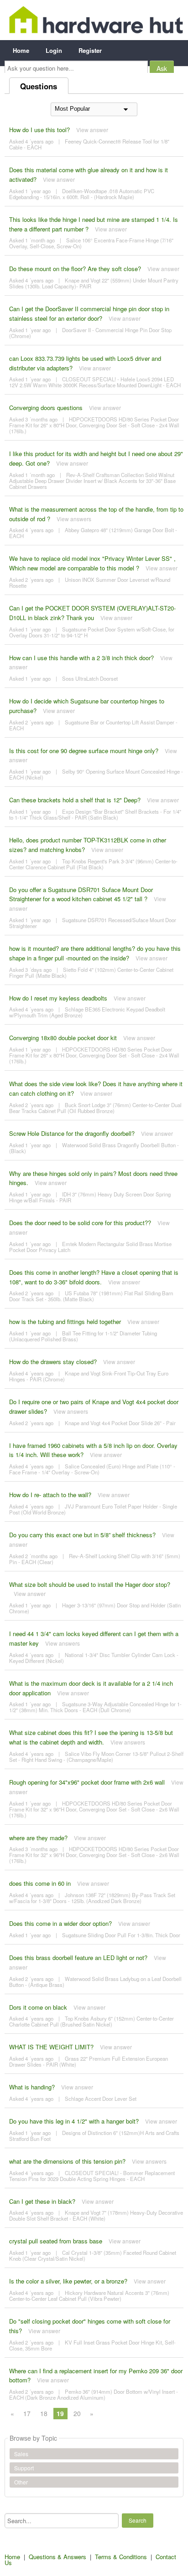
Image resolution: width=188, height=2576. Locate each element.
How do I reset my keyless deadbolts (58, 998)
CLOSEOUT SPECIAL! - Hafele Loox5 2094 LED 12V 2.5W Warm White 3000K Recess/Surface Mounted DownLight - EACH (95, 382)
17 (27, 2413)
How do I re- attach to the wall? (50, 1495)
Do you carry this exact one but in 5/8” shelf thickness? (82, 1535)
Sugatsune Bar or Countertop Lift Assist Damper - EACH (93, 725)
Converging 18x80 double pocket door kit (63, 1038)
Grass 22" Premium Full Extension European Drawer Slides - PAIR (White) (89, 2061)
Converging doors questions (46, 408)
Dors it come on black (38, 2007)
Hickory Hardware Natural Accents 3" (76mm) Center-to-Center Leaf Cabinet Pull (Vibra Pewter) (89, 2296)
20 (77, 2413)
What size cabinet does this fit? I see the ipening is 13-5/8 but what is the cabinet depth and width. (91, 1737)
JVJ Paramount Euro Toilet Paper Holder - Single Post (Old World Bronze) (93, 1509)
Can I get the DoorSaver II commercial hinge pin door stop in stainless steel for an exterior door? (89, 313)
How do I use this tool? (39, 130)
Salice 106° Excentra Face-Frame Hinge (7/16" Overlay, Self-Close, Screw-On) (91, 243)
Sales (21, 2454)
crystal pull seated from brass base (56, 2241)
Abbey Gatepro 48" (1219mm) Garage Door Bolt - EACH (93, 533)
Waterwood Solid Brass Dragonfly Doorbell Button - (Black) (94, 1148)
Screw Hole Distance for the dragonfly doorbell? (72, 1133)
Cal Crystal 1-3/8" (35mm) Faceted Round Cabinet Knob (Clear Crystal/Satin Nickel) (93, 2255)
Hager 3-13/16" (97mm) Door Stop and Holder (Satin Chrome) (95, 1608)
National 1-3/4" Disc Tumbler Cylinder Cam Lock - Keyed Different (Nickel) (94, 1658)
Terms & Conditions (121, 2557)
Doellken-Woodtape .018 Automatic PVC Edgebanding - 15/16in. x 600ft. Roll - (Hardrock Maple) (82, 194)
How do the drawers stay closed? (53, 1362)
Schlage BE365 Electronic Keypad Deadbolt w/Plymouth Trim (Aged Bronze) (87, 1012)
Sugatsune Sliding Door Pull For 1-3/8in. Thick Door (121, 1935)
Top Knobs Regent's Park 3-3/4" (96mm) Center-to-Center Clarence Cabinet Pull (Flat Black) (93, 864)
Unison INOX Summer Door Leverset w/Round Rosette (90, 582)
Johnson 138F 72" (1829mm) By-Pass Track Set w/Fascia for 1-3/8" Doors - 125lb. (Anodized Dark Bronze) (92, 1898)
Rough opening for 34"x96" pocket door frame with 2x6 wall (87, 1782)
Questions (39, 86)
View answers (74, 519)
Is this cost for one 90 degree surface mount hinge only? (84, 751)
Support (24, 2468)
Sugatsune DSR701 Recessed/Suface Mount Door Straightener (93, 923)
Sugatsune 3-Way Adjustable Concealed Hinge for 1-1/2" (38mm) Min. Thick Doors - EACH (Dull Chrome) (95, 1707)
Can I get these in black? (42, 2201)
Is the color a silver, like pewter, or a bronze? (68, 2281)
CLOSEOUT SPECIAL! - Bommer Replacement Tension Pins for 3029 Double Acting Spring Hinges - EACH (92, 2176)
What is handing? (32, 2087)
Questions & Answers (57, 2557)
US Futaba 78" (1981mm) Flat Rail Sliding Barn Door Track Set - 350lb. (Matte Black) (91, 1296)
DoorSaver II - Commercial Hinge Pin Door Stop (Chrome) (90, 333)
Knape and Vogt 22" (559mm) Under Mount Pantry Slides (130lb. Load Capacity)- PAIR (94, 283)
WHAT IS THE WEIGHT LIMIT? (51, 2047)
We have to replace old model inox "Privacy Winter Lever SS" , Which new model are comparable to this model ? (92, 563)
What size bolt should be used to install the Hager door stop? (90, 1584)
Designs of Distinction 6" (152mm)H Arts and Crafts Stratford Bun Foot (94, 2136)
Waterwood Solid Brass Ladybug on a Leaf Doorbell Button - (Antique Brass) (95, 1982)
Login (54, 50)
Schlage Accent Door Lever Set (101, 2099)
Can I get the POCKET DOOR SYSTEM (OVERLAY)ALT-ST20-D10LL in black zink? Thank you (92, 613)
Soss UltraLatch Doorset (90, 678)
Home (21, 50)
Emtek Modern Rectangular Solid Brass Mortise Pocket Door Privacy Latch (90, 1247)
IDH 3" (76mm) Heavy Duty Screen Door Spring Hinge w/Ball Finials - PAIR (90, 1197)
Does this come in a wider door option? (60, 1923)
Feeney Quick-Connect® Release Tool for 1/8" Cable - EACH (89, 144)
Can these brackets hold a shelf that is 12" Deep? (75, 800)
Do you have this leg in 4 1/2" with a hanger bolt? (74, 2121)
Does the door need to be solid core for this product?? (80, 1223)
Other (21, 2482)
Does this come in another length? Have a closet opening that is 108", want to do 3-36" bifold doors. (94, 1277)
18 (44, 2413)
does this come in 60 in (40, 1883)
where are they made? (38, 1838)
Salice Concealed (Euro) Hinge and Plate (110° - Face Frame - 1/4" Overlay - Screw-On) (92, 1469)
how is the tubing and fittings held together (65, 1321)
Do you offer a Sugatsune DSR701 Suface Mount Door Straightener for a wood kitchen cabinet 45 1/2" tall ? (81, 894)
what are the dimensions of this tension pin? (67, 2161)
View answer (92, 130)
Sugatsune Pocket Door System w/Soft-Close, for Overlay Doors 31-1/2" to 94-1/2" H (92, 632)
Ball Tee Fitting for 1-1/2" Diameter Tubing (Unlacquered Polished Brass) (83, 1336)
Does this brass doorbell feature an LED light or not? (78, 1958)
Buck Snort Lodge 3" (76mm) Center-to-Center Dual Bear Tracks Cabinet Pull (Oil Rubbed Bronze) (95, 1108)
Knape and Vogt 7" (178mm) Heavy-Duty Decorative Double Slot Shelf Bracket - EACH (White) (96, 2215)
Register (90, 50)
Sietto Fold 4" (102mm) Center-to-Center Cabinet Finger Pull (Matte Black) (91, 972)
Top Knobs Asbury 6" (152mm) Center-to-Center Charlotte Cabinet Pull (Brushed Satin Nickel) (91, 2021)
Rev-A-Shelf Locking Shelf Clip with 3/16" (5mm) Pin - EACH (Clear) (95, 1559)
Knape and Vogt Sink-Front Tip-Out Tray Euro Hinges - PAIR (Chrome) (89, 1376)
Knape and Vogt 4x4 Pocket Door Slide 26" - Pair (120, 1423)
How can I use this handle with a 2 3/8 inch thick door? (81, 658)
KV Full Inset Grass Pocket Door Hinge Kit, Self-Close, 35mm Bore (92, 2345)
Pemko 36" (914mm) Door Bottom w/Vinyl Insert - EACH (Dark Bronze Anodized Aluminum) (94, 2394)
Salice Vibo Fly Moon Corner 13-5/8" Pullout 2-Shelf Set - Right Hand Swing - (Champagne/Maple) (96, 1757)
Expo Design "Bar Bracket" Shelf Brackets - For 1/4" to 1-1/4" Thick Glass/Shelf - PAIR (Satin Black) (95, 814)
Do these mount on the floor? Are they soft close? (75, 269)
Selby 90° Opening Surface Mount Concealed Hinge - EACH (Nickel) (96, 774)
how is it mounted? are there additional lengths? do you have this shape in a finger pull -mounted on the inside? (95, 953)
